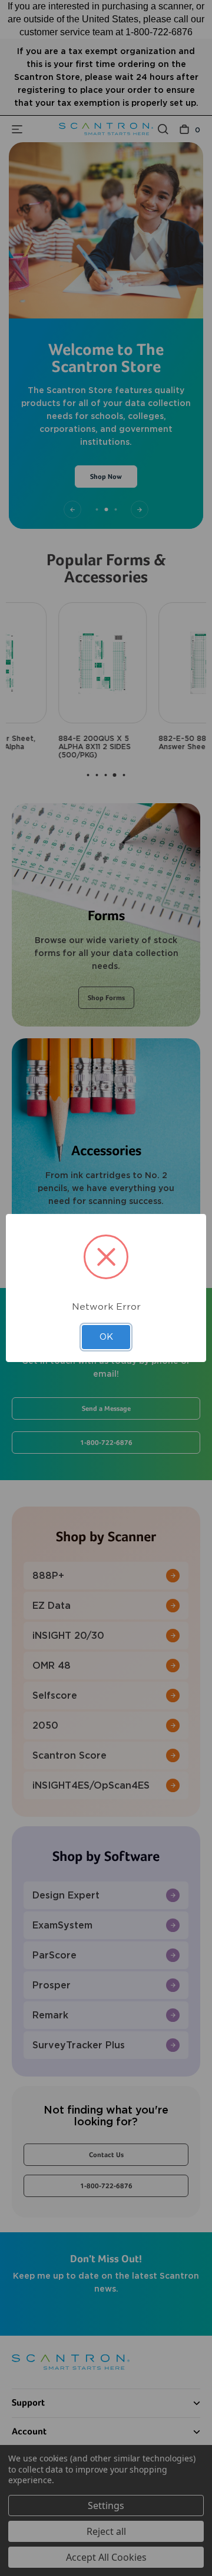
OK (106, 1337)
